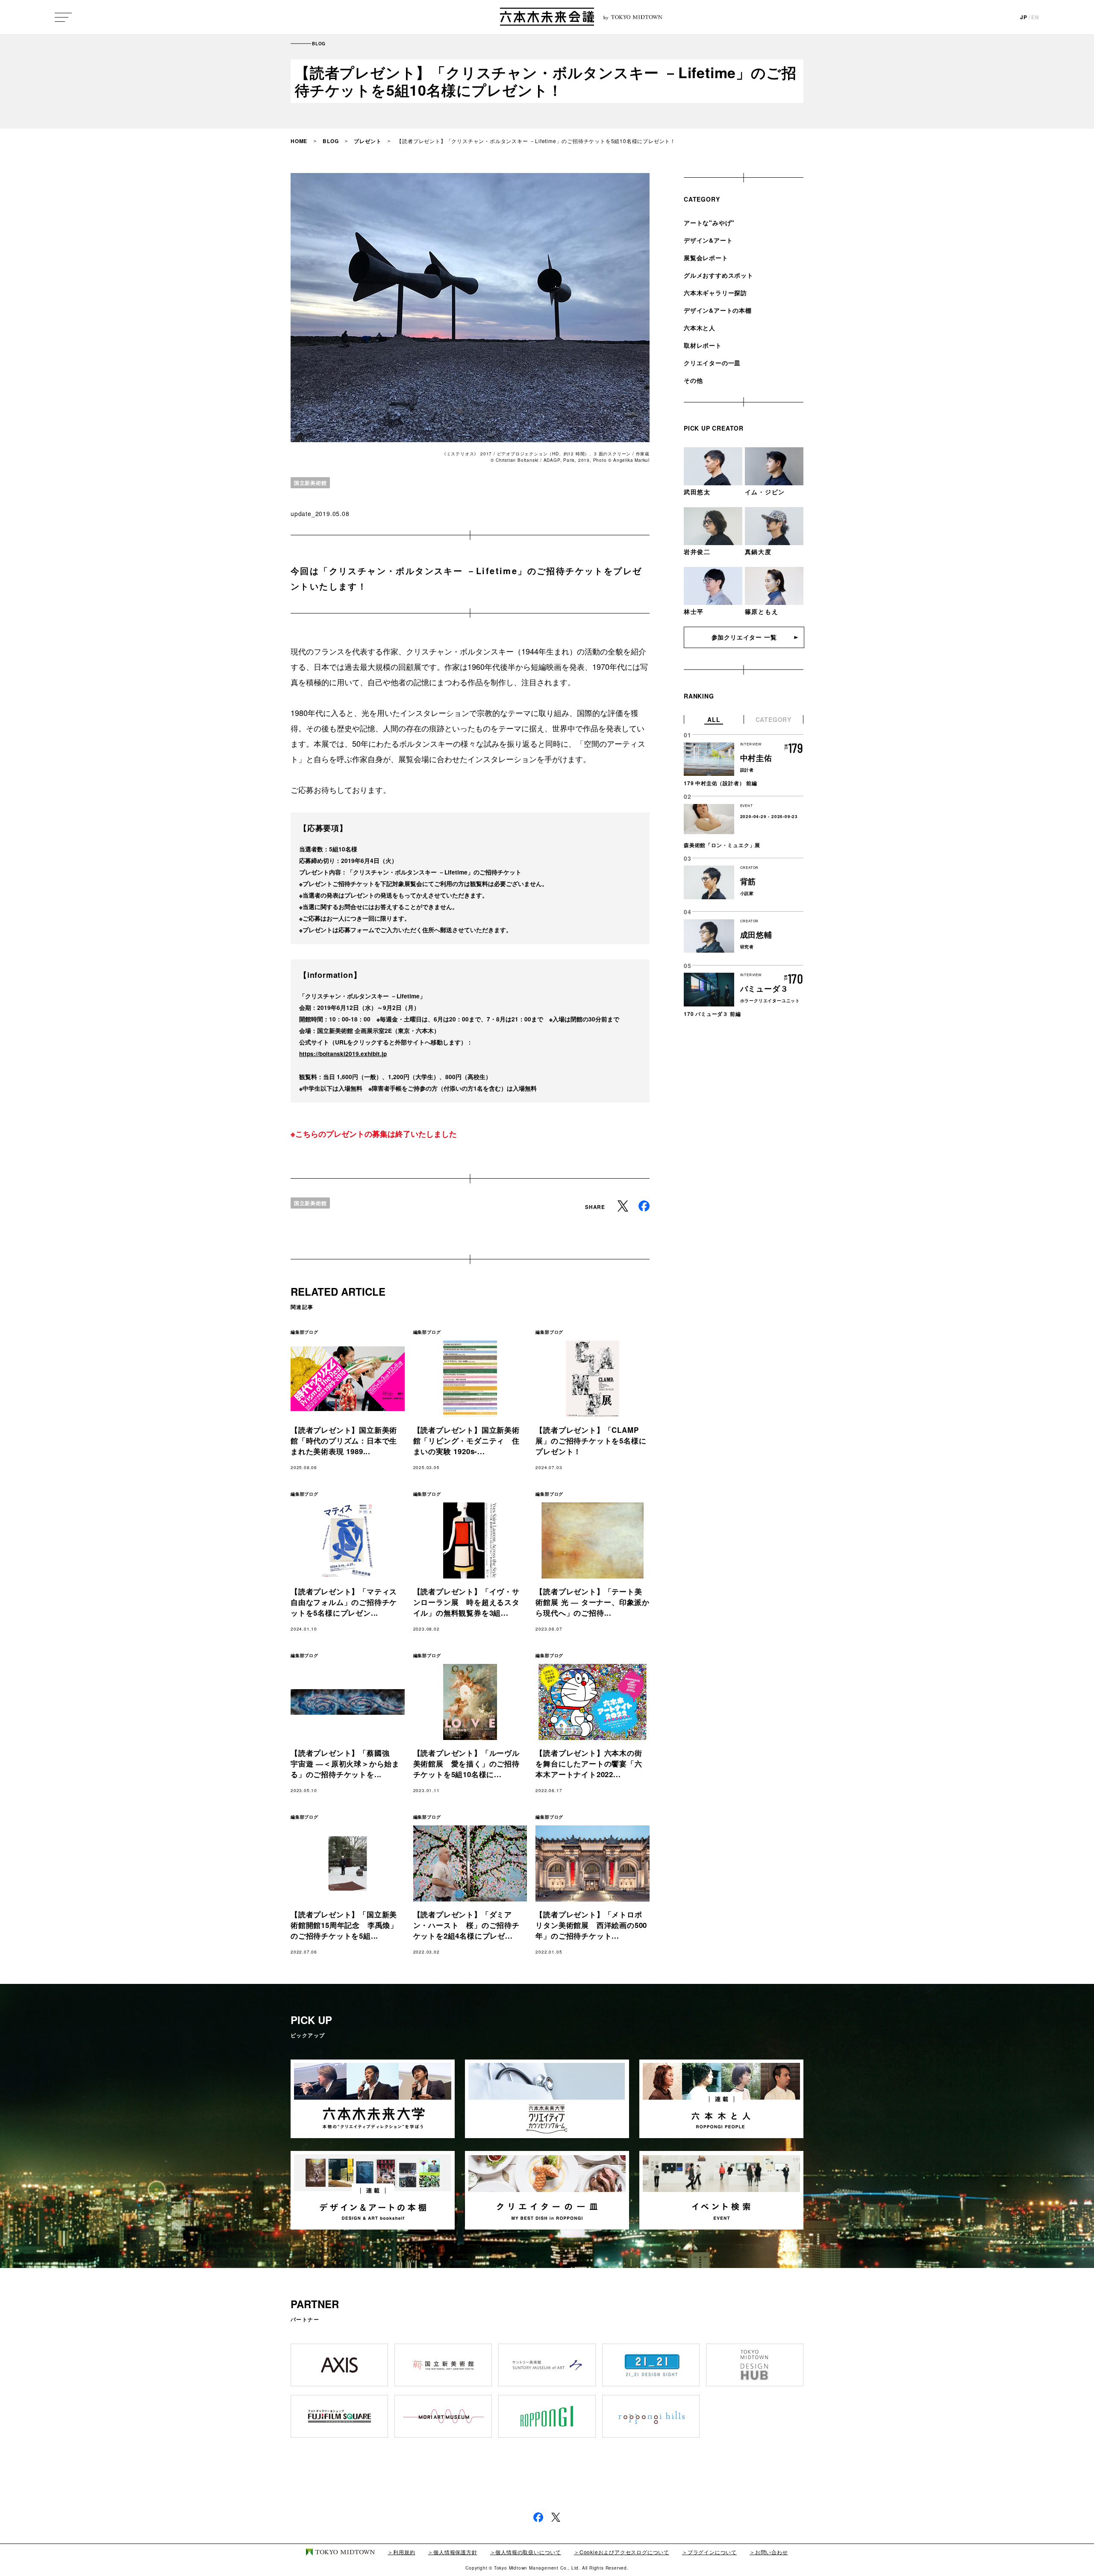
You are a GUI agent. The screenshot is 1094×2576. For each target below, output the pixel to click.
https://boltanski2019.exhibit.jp (343, 1054)
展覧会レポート (706, 258)
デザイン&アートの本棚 (718, 310)
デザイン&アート (708, 240)
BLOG (331, 141)
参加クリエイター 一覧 (744, 637)
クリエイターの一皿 (712, 363)
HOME (299, 141)
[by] (547, 17)
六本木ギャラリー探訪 (715, 293)
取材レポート (703, 345)
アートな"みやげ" (709, 223)
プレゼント (368, 141)
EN (1035, 17)
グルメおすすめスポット (719, 275)
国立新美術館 (310, 483)
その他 (693, 380)
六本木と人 (700, 328)
